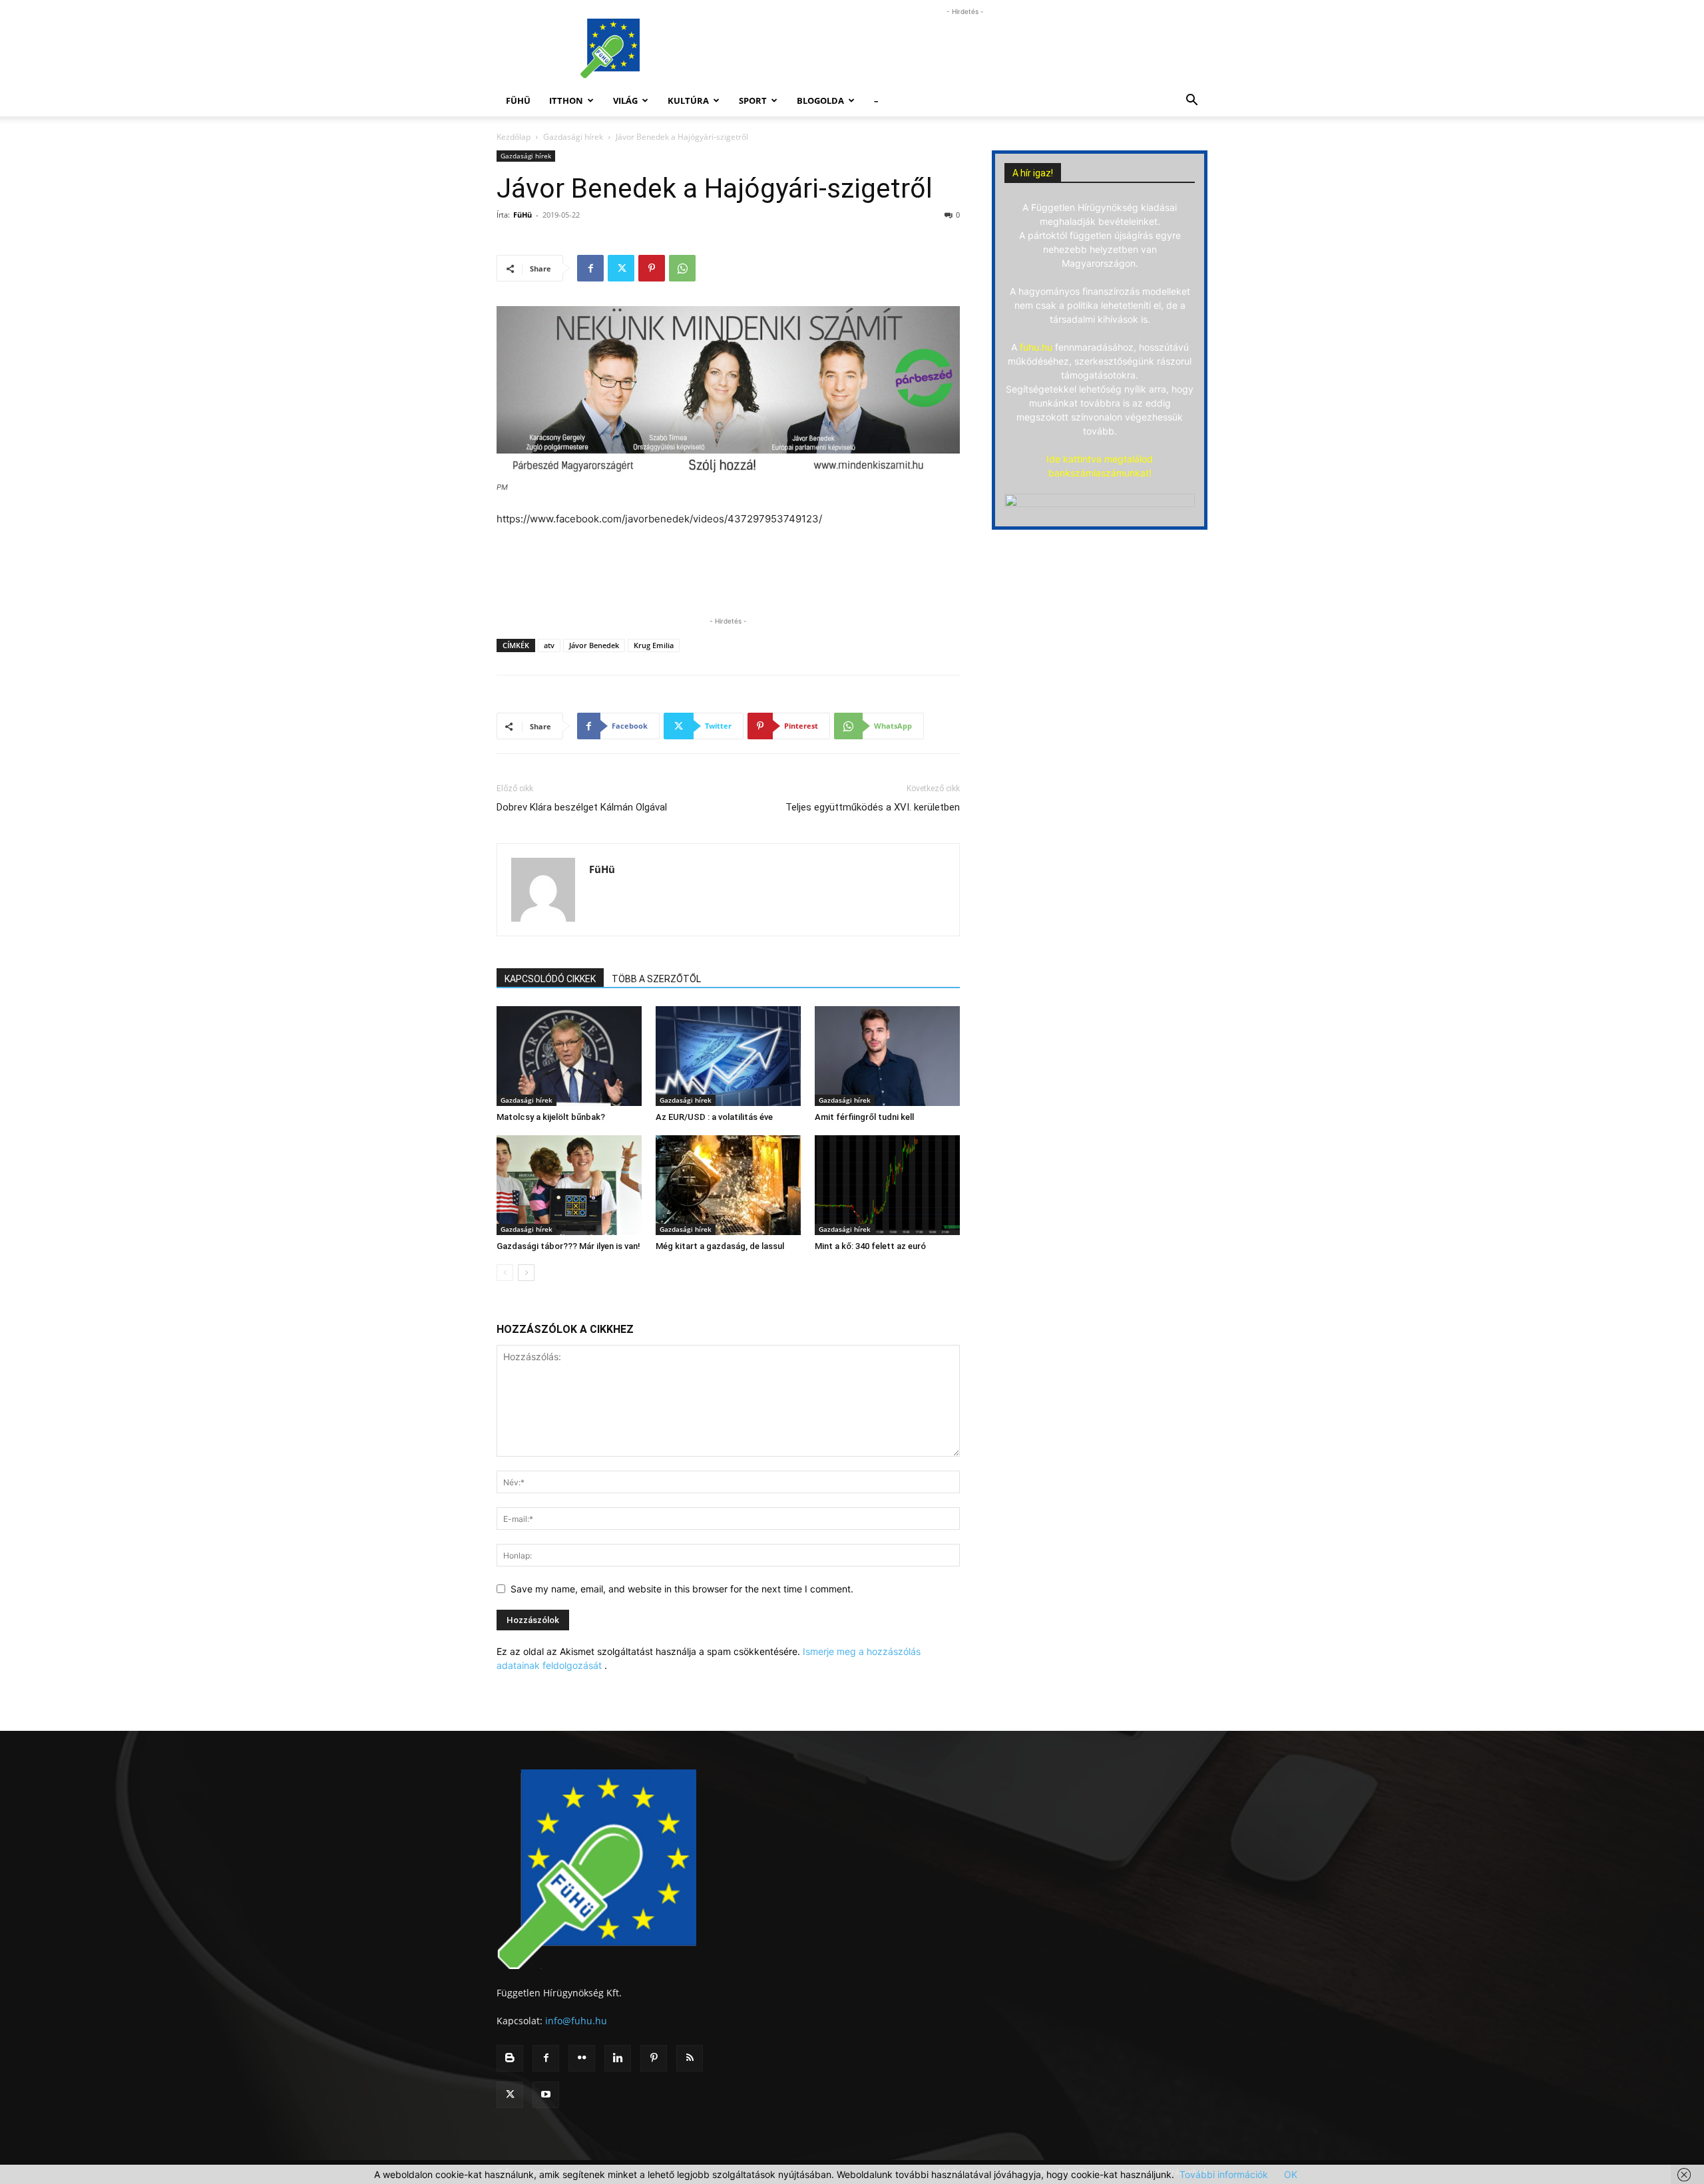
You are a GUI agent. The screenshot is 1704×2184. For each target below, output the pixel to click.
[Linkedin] (618, 2058)
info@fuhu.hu (576, 2021)
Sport (753, 100)
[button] (1191, 101)
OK (1291, 2174)
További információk (1224, 2174)
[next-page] (526, 1273)
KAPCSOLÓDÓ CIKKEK (550, 979)
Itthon (566, 100)
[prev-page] (505, 1273)
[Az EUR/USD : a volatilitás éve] (728, 1056)
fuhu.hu (1036, 347)
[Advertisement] (965, 49)
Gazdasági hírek (573, 137)
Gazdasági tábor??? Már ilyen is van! (568, 1246)
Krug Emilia (654, 645)
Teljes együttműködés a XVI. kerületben (873, 807)
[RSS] (690, 2058)
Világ (625, 100)
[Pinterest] (652, 268)
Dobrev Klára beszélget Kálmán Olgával (582, 807)
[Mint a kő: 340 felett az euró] (887, 1185)
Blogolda (820, 100)
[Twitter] (621, 268)
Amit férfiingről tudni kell (864, 1117)
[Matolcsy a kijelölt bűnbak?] (569, 1056)
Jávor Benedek (594, 645)
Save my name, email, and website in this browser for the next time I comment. (682, 1589)
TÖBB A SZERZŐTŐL (656, 979)
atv (549, 645)
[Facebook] (590, 268)
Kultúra (688, 100)
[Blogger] (510, 2058)
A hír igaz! (1033, 173)
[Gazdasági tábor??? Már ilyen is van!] (569, 1185)
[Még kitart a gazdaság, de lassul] (728, 1185)
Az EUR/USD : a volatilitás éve (714, 1117)
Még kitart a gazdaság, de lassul (720, 1246)
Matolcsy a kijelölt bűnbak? (551, 1117)
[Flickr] (582, 2058)
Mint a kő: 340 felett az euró (870, 1246)
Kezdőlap (514, 137)
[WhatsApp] (682, 268)
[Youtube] (546, 2095)
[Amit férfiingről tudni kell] (887, 1056)
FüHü (518, 100)
